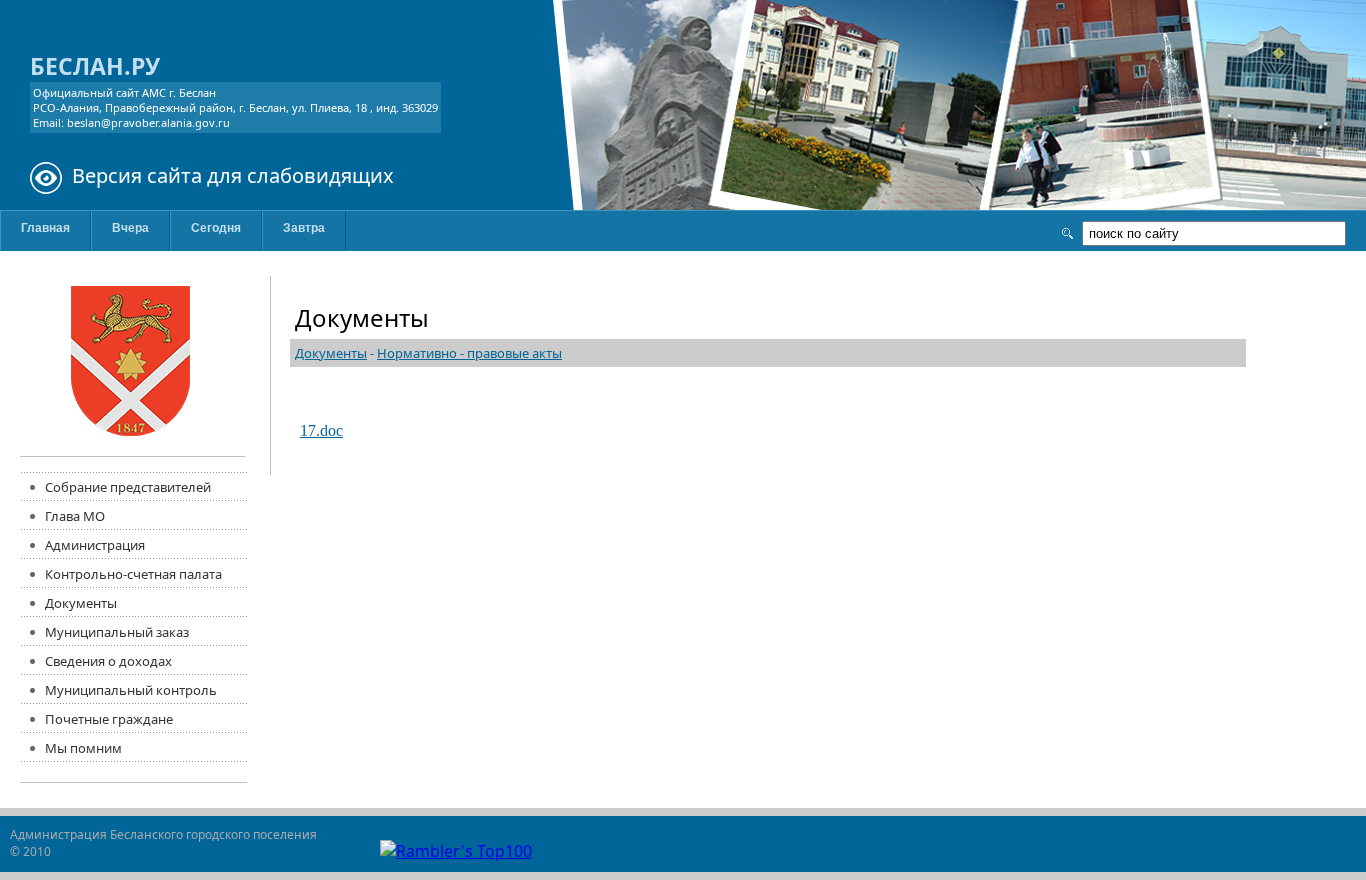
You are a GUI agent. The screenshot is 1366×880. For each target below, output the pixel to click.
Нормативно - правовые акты (469, 353)
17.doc (321, 430)
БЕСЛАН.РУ (95, 66)
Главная (45, 228)
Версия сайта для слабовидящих (233, 175)
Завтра (304, 228)
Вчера (130, 228)
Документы (331, 353)
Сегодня (216, 228)
